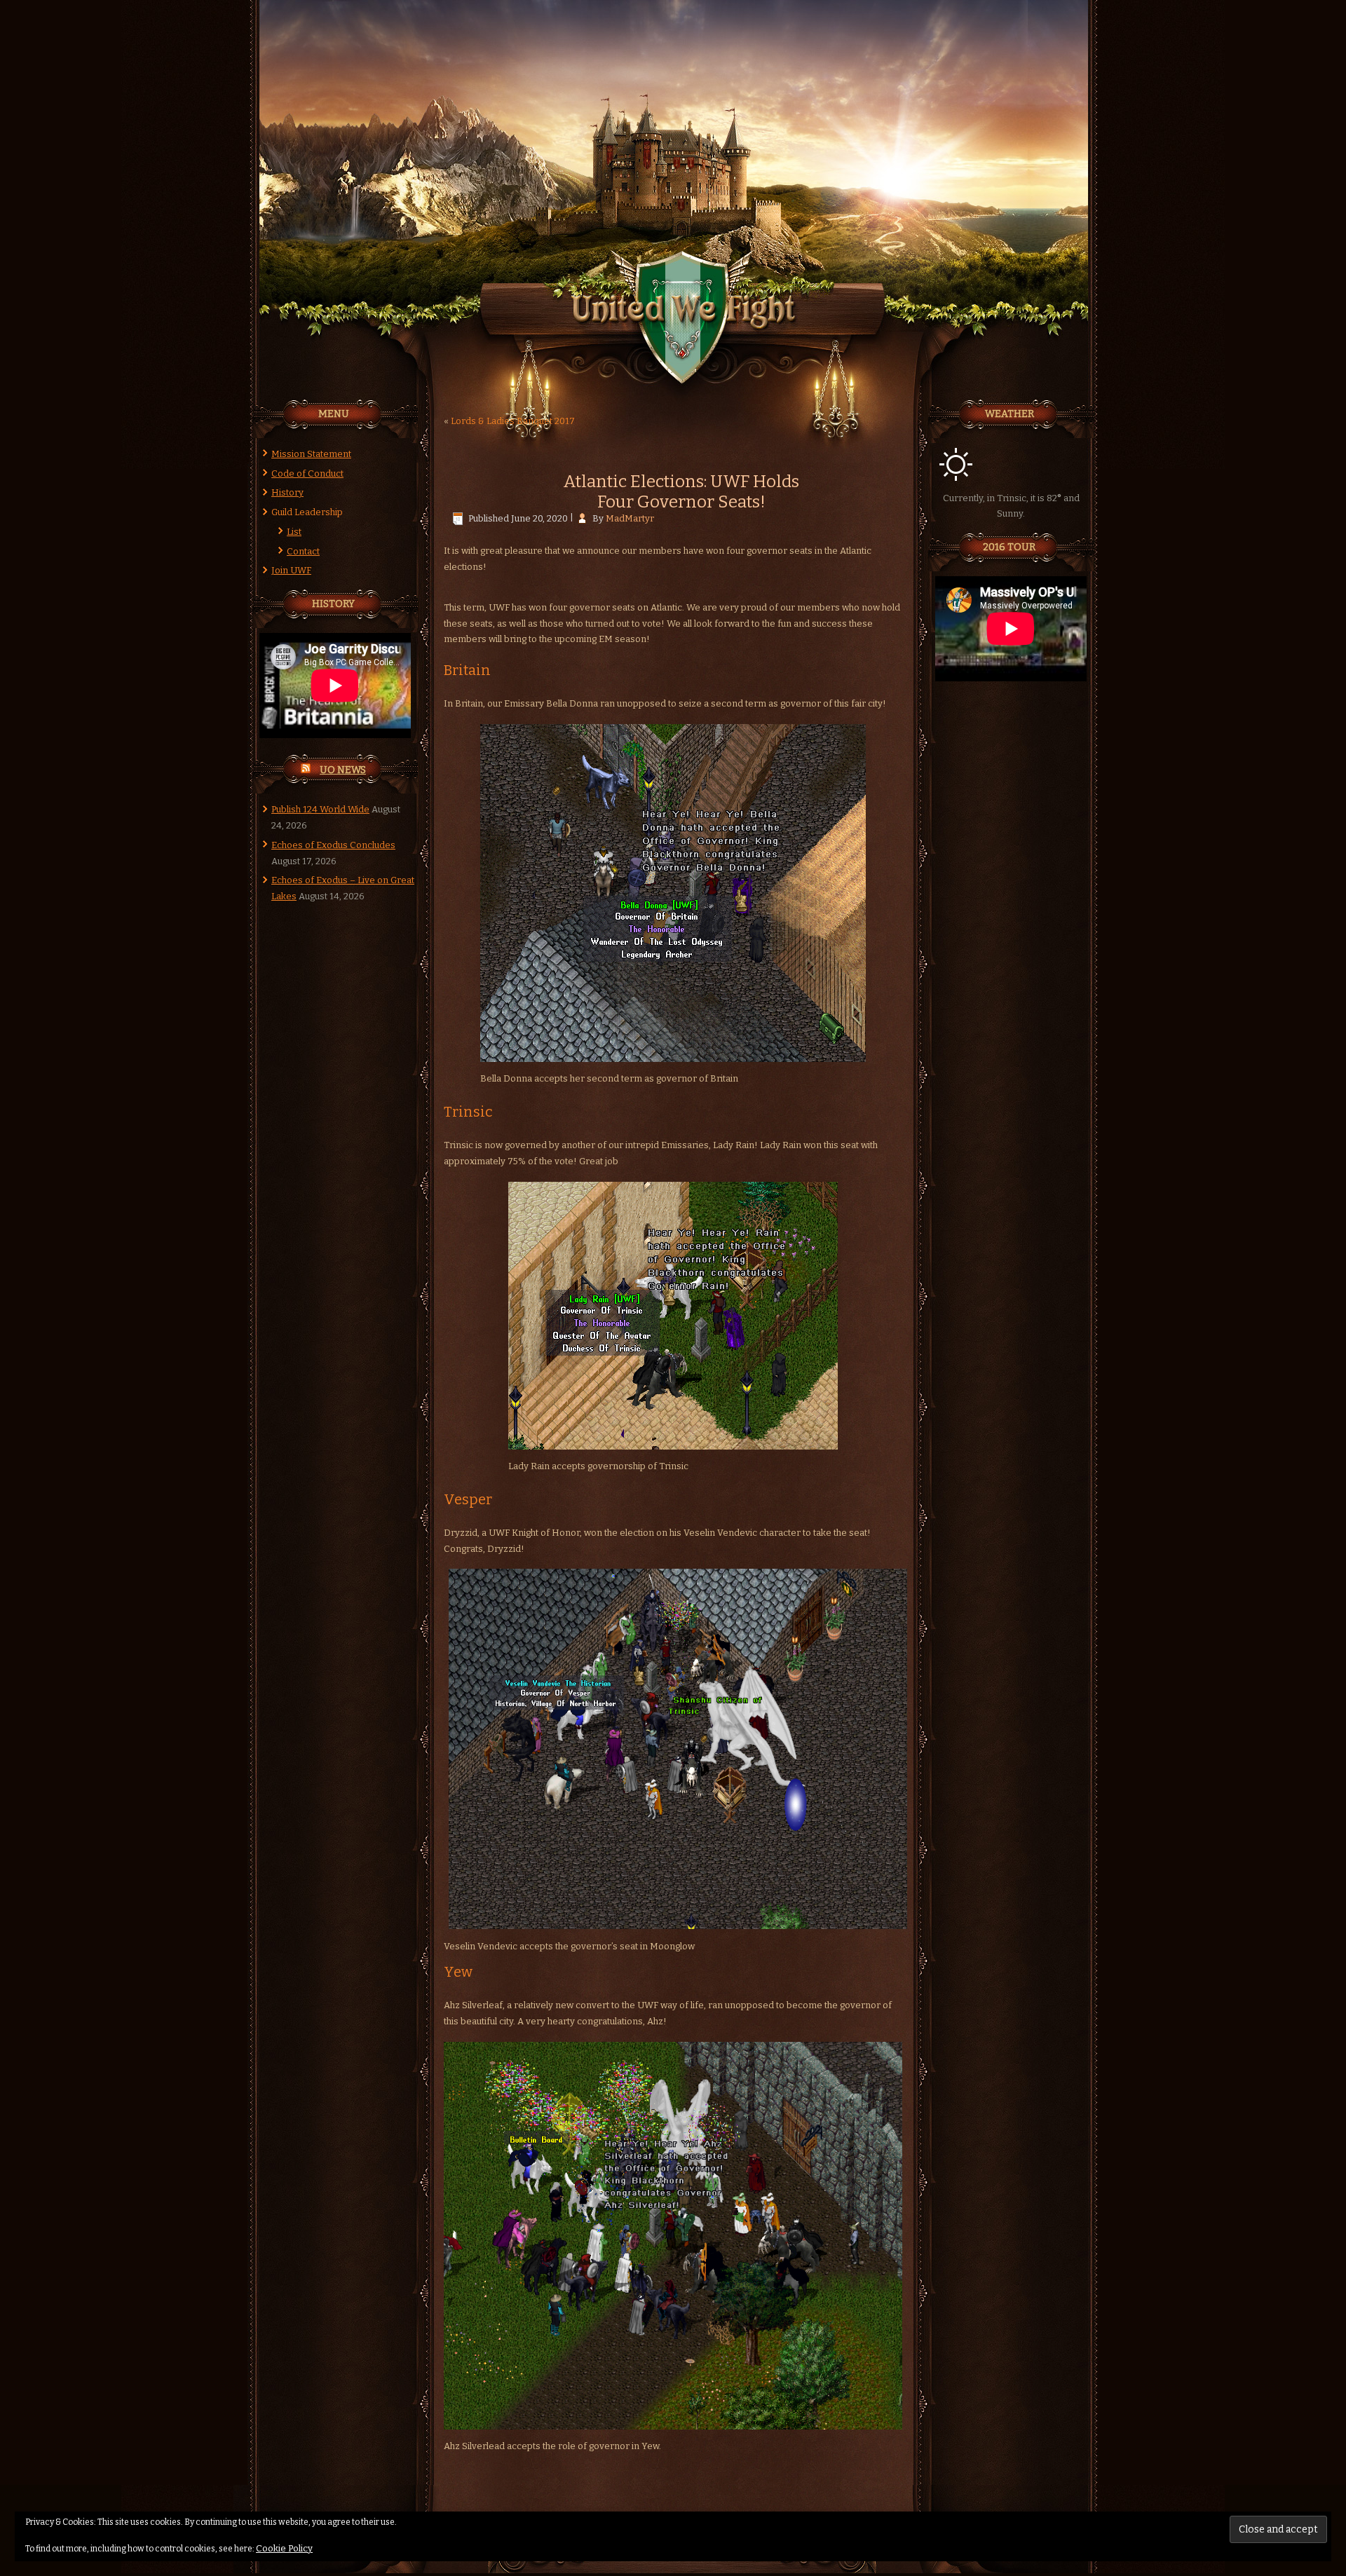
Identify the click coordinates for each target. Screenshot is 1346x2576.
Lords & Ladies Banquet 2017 (513, 421)
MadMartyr (630, 518)
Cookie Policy (284, 2548)
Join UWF (291, 570)
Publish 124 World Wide (320, 809)
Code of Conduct (307, 473)
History (287, 492)
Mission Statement (311, 454)
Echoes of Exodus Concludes (333, 845)
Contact (303, 551)
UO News (343, 770)
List (294, 532)
